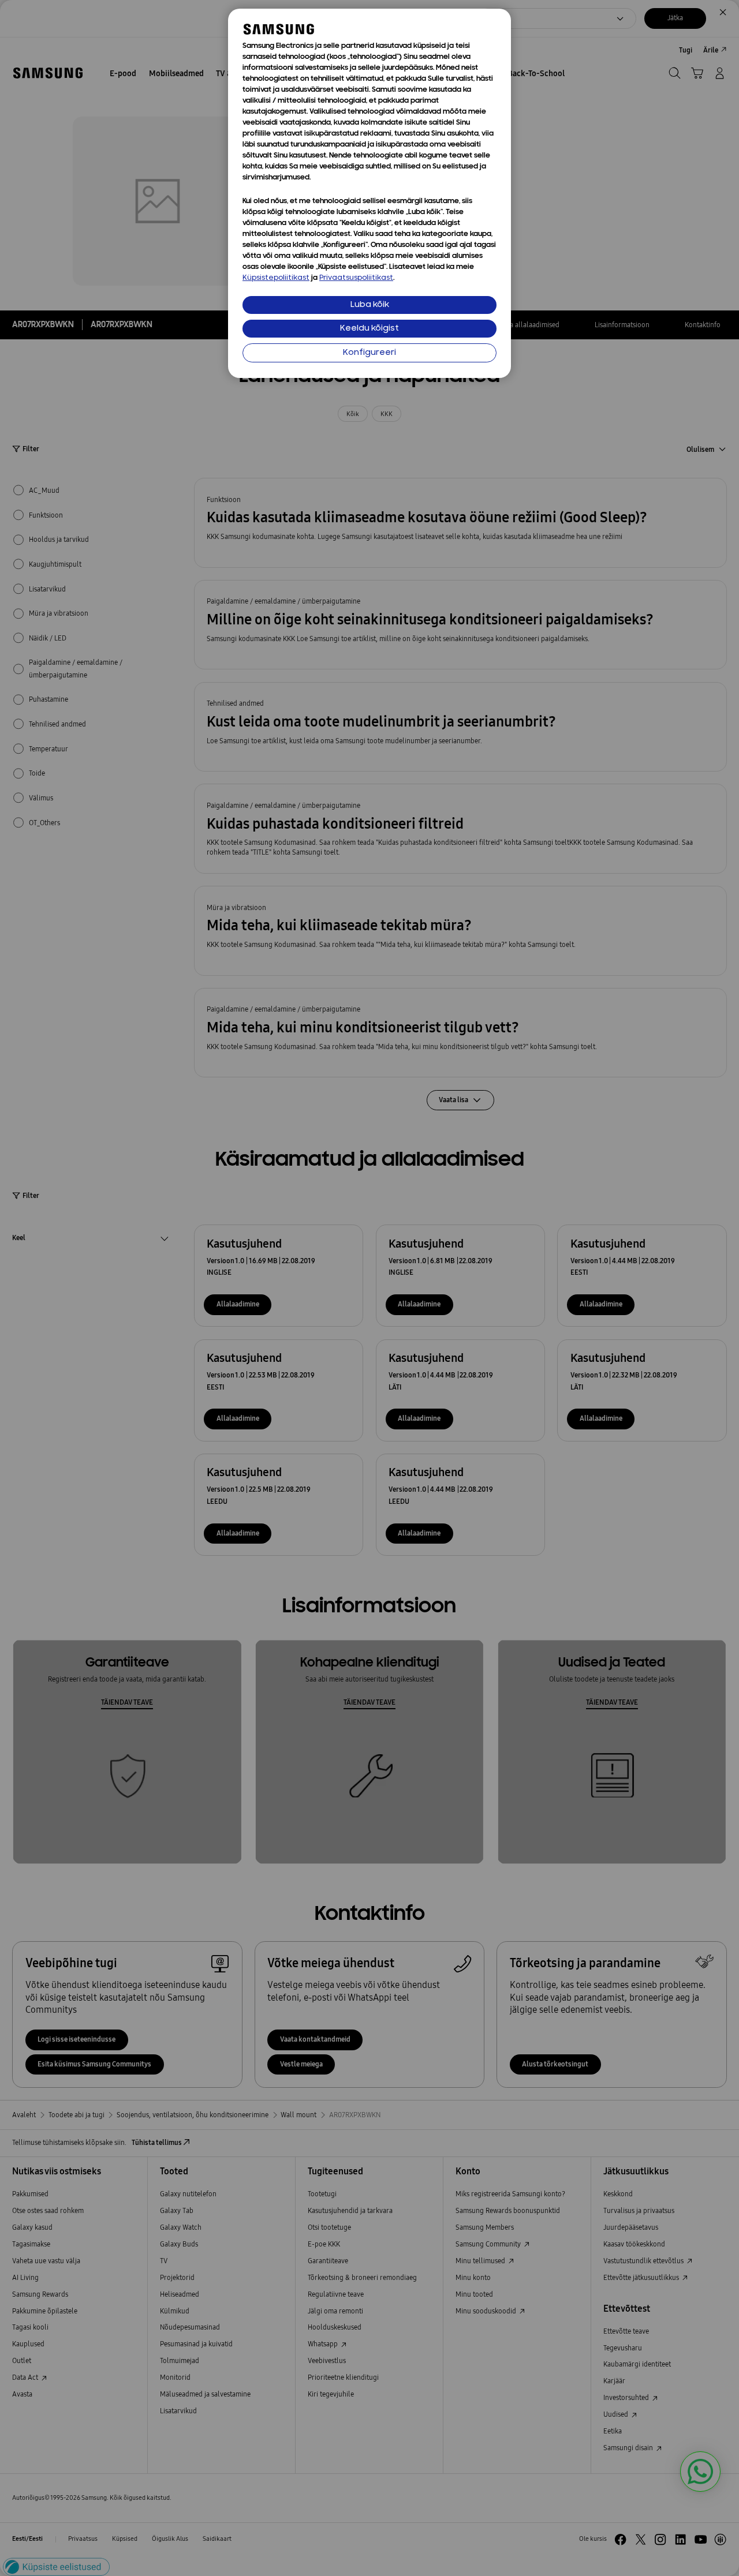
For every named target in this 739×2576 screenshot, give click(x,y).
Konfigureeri (369, 353)
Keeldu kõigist (369, 329)
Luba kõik (370, 305)
